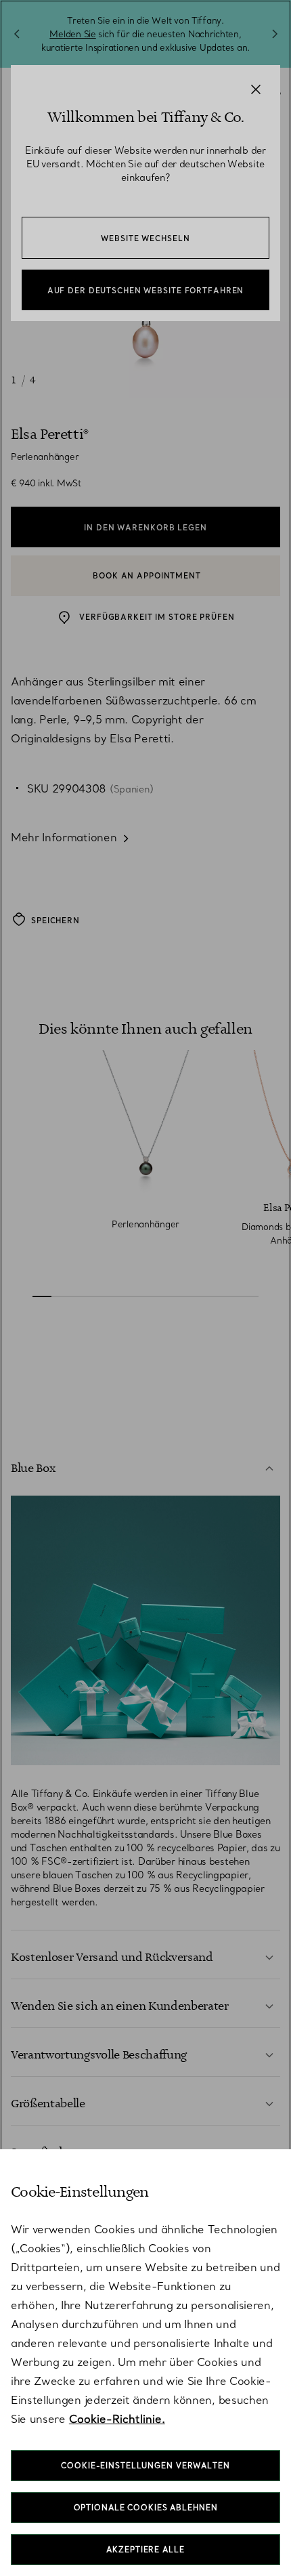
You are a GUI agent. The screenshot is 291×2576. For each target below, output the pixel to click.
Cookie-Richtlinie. (117, 2419)
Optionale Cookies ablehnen (146, 2508)
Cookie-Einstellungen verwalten (145, 2466)
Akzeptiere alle (145, 2550)
